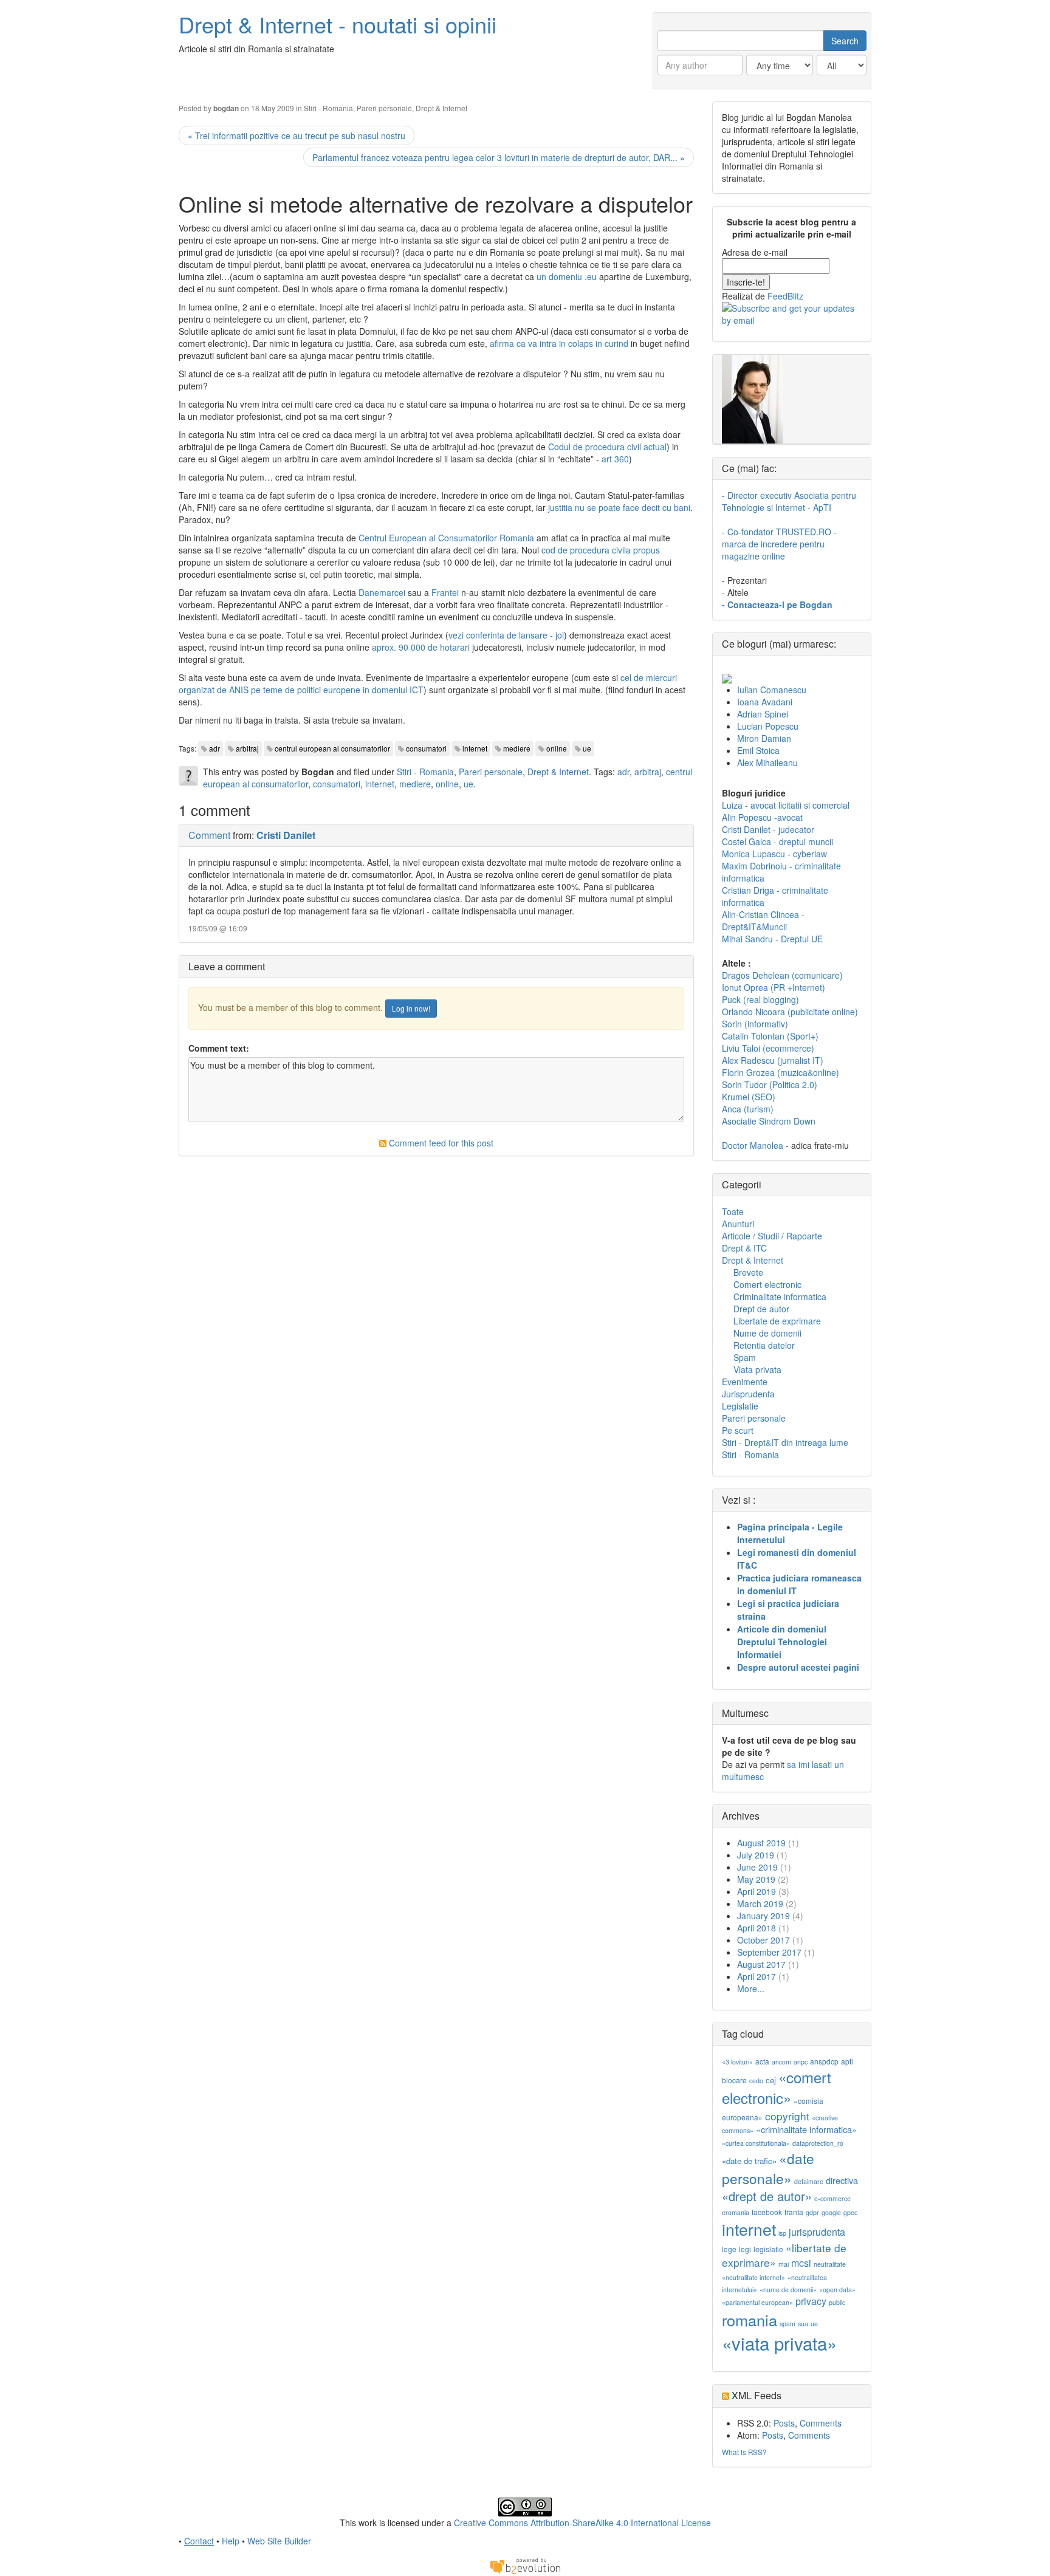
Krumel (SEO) (749, 1097)
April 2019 (757, 1891)
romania (750, 2320)
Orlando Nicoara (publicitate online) (790, 1012)
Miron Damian (764, 738)
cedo (756, 2081)
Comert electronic (767, 1284)
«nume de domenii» (788, 2290)
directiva (842, 2180)
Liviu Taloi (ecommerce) (768, 1048)
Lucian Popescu (768, 726)
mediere (517, 748)
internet (475, 748)
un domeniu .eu (567, 276)
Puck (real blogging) (760, 999)
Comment (209, 835)
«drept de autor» (767, 2196)
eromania (736, 2212)
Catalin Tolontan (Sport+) (770, 1036)
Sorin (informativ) (755, 1024)
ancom (781, 2062)
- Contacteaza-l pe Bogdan (777, 605)
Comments (821, 2423)
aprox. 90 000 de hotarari (421, 647)
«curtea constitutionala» (756, 2143)
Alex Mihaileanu (767, 762)
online (557, 748)
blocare (734, 2080)
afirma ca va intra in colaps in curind (559, 343)
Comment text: (219, 1048)
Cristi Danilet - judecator (768, 829)
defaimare (809, 2181)
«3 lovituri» (737, 2062)
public (837, 2302)
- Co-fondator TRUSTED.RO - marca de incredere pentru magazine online (779, 544)
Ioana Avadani (765, 702)
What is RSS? (744, 2452)
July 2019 (756, 1855)
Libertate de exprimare (777, 1321)
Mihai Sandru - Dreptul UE (772, 939)
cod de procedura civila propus (601, 550)
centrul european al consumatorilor (332, 748)
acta (762, 2061)
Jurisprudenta (748, 1394)
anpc (801, 2062)
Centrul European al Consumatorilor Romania (446, 538)
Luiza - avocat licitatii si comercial (786, 805)
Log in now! (411, 1008)
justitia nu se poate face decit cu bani (619, 507)
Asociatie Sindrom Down (769, 1121)
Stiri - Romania (328, 108)
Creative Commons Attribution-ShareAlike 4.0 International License (582, 2523)
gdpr (812, 2212)
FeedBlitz (785, 296)
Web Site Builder (279, 2541)
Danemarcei (382, 592)
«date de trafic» (749, 2161)
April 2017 (757, 1976)
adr (214, 748)
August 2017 (761, 1964)
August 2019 (761, 1843)
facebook (767, 2212)
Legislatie (740, 1406)
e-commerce (832, 2198)
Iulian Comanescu (772, 690)
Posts (784, 2423)
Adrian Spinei (763, 714)
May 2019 (756, 1879)
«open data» (837, 2290)
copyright (787, 2116)
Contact (199, 2541)
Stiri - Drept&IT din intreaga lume (785, 1442)
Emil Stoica (758, 750)
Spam (745, 1357)
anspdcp (824, 2061)
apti (847, 2061)
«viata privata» (779, 2343)
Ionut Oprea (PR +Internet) (774, 987)
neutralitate (830, 2264)
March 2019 (760, 1903)
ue (587, 748)
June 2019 (757, 1867)
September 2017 (769, 1952)
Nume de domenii (767, 1333)
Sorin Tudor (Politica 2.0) (770, 1084)
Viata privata (757, 1369)
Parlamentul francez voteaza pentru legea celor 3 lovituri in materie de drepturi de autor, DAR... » (499, 157)
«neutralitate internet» (753, 2277)
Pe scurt (738, 1430)
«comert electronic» (777, 2087)
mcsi (801, 2263)
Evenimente (745, 1382)
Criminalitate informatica (780, 1297)
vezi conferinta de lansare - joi (506, 635)
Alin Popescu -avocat (762, 817)
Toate (733, 1211)
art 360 (615, 459)
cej (771, 2080)
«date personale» (768, 2168)
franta (794, 2212)
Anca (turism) (748, 1109)
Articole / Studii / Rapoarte (772, 1236)
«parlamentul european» (757, 2302)
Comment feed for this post (440, 1143)
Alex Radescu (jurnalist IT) (773, 1060)
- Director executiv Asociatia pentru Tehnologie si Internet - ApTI (789, 501)
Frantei (445, 592)
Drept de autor (761, 1309)
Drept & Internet (441, 108)
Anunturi (738, 1224)
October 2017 (763, 1940)
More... (751, 1989)
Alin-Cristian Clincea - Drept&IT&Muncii (763, 920)
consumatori (426, 748)
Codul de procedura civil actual (607, 447)
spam (787, 2324)
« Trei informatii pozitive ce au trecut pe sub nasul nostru (297, 135)
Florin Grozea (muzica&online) (781, 1072)
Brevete (748, 1272)
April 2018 (757, 1928)
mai (784, 2264)
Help (231, 2541)
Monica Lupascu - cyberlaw (774, 854)
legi (745, 2249)
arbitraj (247, 748)
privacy (811, 2301)
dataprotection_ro (818, 2143)
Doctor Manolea (753, 1145)
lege (729, 2249)
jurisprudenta (817, 2232)
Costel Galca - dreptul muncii (777, 841)
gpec (850, 2212)
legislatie (768, 2249)
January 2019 (763, 1916)
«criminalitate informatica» (806, 2129)
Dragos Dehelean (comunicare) (782, 975)
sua (803, 2324)
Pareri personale (384, 108)
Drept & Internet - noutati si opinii (338, 24)
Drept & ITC (744, 1248)
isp (782, 2233)
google (831, 2212)
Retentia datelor (764, 1345)
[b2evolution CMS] (525, 2565)
